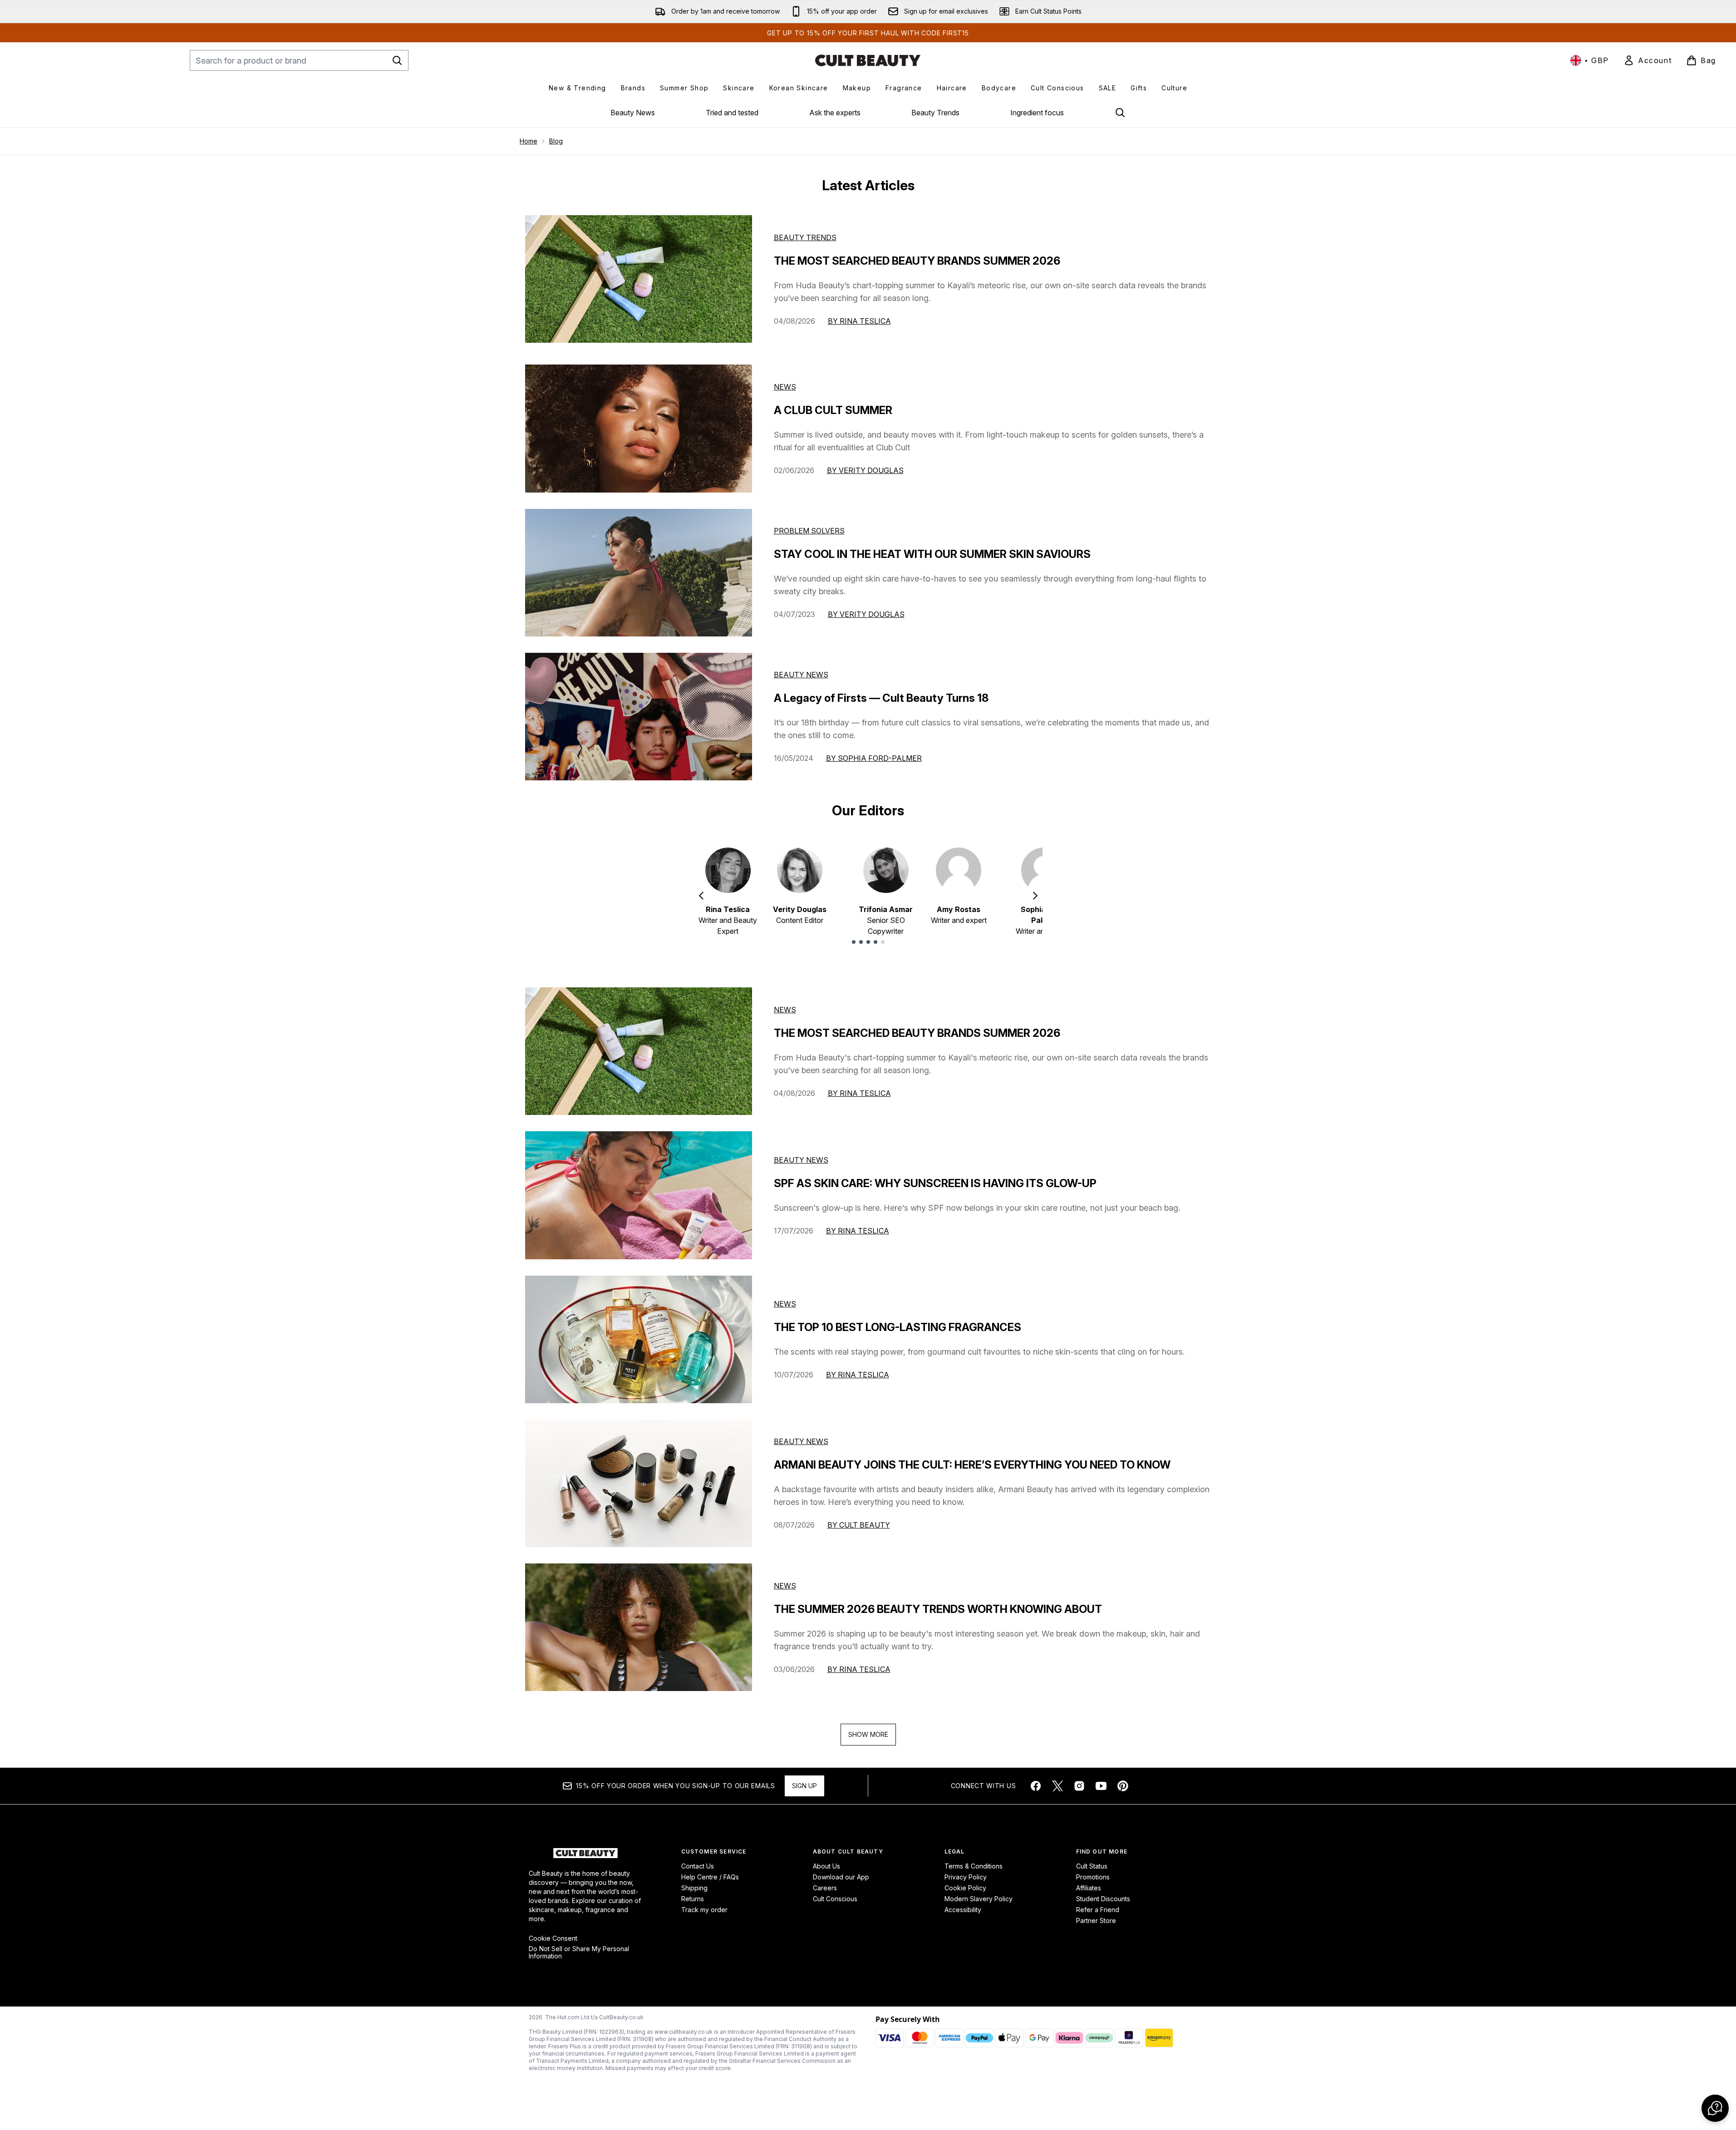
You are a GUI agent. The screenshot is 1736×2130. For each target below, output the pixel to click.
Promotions (1093, 1877)
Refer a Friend (1098, 1910)
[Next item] (1035, 896)
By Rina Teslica (859, 321)
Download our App (841, 1877)
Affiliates (1089, 1888)
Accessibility (963, 1910)
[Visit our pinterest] (1123, 1786)
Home (529, 141)
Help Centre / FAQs (710, 1877)
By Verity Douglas (865, 470)
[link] (1647, 60)
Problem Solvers (809, 531)
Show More (868, 1734)
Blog (556, 141)
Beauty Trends (935, 113)
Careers (825, 1888)
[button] (1715, 2108)
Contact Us (698, 1866)
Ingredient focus (1037, 113)
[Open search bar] (1120, 113)
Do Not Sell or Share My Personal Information (579, 1952)
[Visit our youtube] (1101, 1786)
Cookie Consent (553, 1938)
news (785, 1010)
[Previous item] (701, 896)
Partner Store (1096, 1920)
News (785, 387)
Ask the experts (835, 113)
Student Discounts (1103, 1899)
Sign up (804, 1786)
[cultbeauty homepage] (868, 60)
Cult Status (1092, 1866)
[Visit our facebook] (1036, 1786)
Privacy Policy (966, 1877)
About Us (826, 1866)
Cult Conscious (835, 1899)
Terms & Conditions (974, 1866)
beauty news (801, 1160)
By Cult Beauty (859, 1525)
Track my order (704, 1910)
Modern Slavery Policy (979, 1899)
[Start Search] (397, 60)
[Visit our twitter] (1057, 1786)
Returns (693, 1899)
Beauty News (633, 113)
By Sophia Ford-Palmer (874, 758)
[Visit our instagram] (1079, 1786)
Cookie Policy (965, 1888)
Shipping (694, 1888)
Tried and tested (732, 113)
